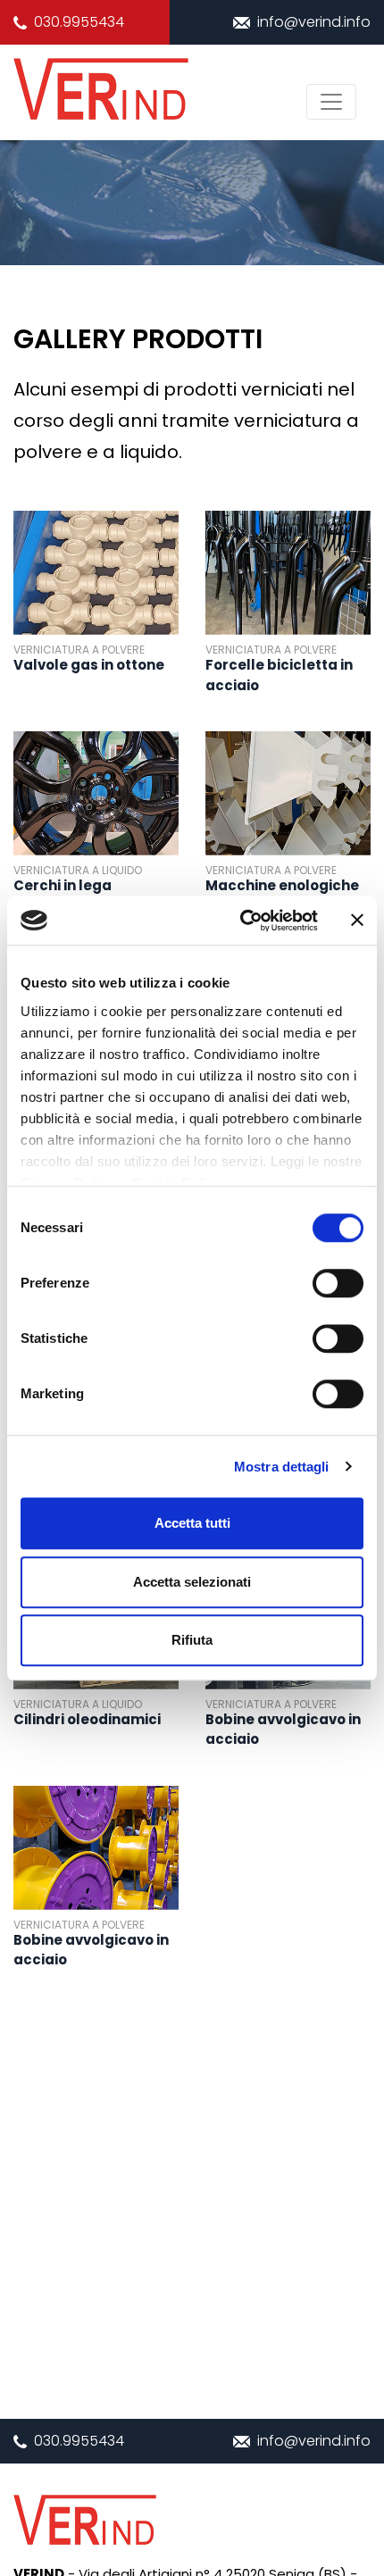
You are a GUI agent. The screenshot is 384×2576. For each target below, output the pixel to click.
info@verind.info (314, 22)
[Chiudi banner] (357, 921)
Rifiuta (192, 1640)
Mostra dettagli (282, 1467)
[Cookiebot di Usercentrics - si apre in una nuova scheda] (242, 921)
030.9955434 (79, 22)
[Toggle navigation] (331, 102)
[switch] (338, 1283)
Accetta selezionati (192, 1582)
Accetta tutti (192, 1523)
